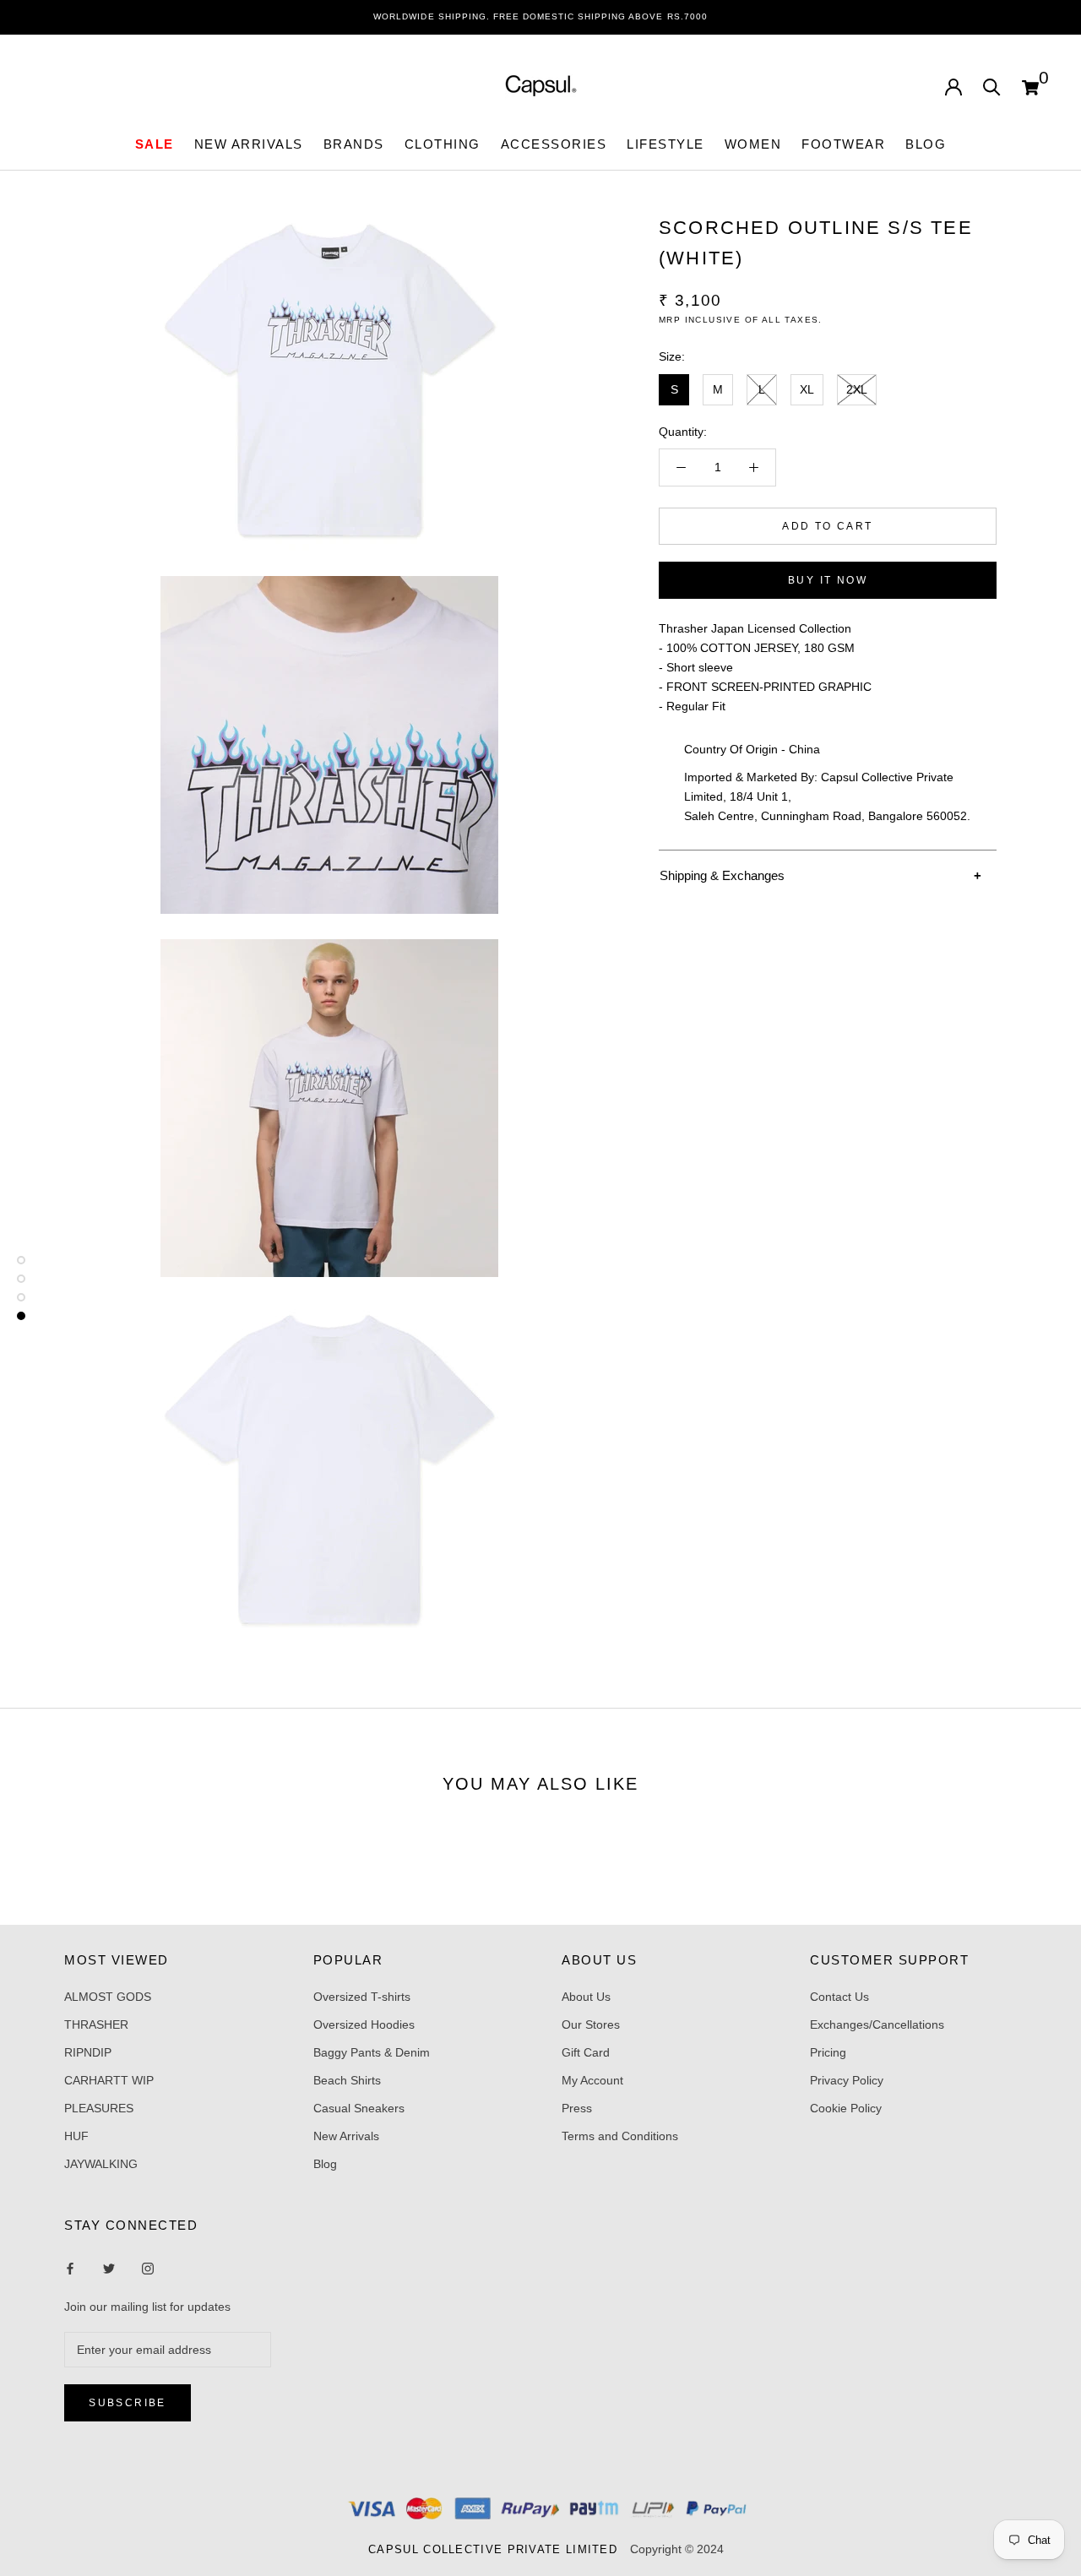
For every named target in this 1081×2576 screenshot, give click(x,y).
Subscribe (128, 2403)
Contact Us (839, 1997)
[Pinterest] (148, 2268)
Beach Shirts (347, 2080)
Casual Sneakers (359, 2108)
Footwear (843, 144)
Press (577, 2108)
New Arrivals (346, 2136)
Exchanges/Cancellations (877, 2024)
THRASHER (96, 2024)
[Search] (992, 86)
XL (807, 389)
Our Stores (591, 2024)
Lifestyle (665, 144)
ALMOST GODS (108, 1997)
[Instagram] (109, 2268)
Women (753, 144)
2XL (857, 389)
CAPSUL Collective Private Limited (497, 2549)
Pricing (828, 2052)
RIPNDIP (88, 2052)
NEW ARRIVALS (249, 144)
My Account (592, 2080)
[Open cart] (1030, 85)
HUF (76, 2136)
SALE (155, 144)
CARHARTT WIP (109, 2080)
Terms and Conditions (620, 2136)
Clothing (443, 144)
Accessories (554, 144)
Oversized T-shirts (362, 1997)
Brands (354, 144)
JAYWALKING (101, 2164)
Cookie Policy (846, 2108)
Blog (926, 144)
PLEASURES (99, 2108)
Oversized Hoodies (364, 2024)
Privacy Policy (847, 2080)
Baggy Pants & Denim (372, 2052)
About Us (586, 1997)
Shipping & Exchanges (722, 875)
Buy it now (828, 580)
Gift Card (586, 2052)
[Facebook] (70, 2268)
